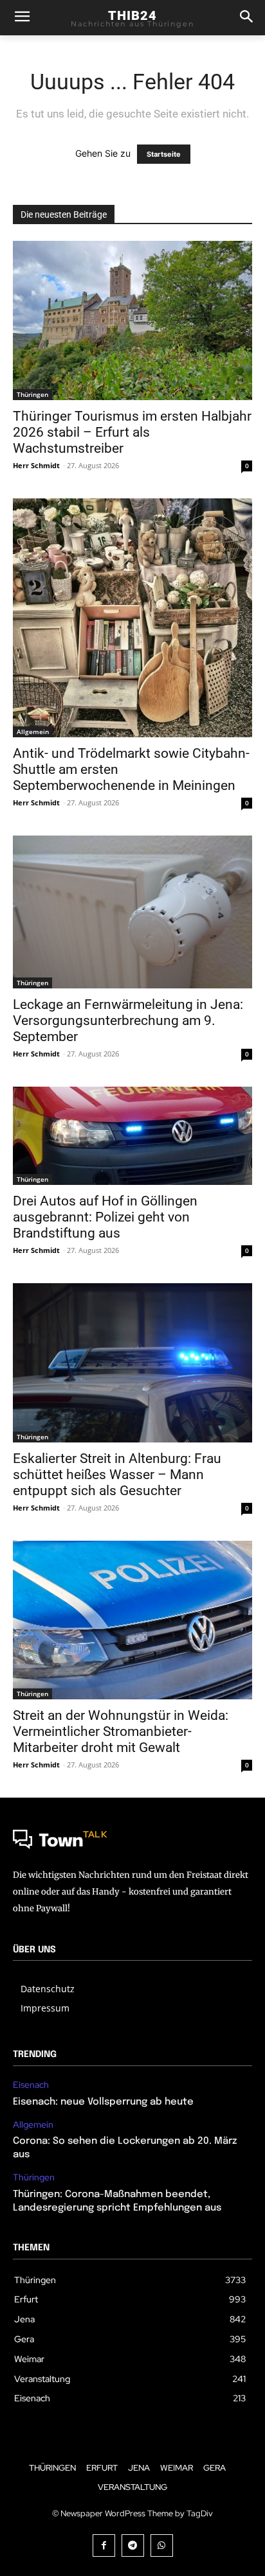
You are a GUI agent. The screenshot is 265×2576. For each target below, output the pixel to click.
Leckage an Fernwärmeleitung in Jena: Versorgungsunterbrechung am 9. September (128, 1021)
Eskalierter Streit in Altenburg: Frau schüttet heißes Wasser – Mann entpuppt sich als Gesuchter (117, 1475)
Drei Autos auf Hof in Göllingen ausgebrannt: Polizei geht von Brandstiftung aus (105, 1217)
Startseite (164, 154)
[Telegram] (133, 2545)
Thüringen (32, 394)
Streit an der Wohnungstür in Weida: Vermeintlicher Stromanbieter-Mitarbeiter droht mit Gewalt (121, 1731)
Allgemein (33, 732)
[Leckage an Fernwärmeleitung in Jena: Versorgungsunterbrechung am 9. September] (132, 912)
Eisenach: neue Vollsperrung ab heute (103, 2102)
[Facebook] (104, 2545)
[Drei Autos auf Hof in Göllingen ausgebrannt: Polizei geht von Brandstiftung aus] (132, 1136)
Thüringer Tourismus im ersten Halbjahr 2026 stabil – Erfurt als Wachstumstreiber (132, 432)
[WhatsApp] (162, 2545)
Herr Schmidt (36, 465)
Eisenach (31, 2085)
